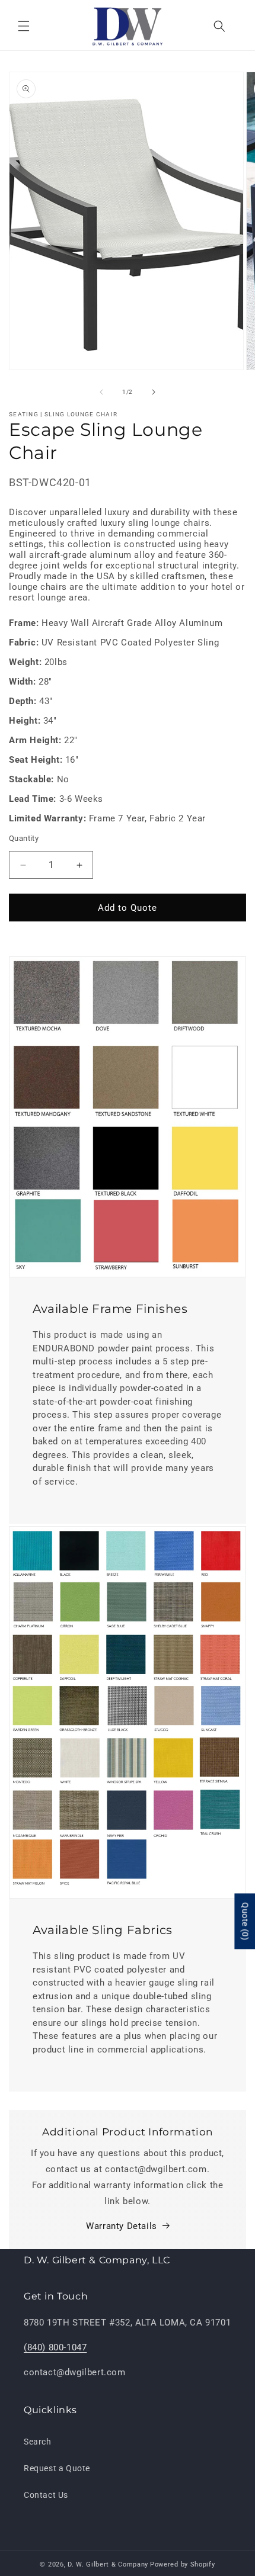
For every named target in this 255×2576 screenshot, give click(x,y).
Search (38, 2442)
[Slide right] (154, 392)
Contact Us (46, 2495)
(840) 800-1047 (55, 2347)
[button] (24, 26)
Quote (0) (245, 1922)
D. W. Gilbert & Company (108, 2564)
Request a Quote (57, 2468)
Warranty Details (122, 2226)
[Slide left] (101, 392)
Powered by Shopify (183, 2564)
